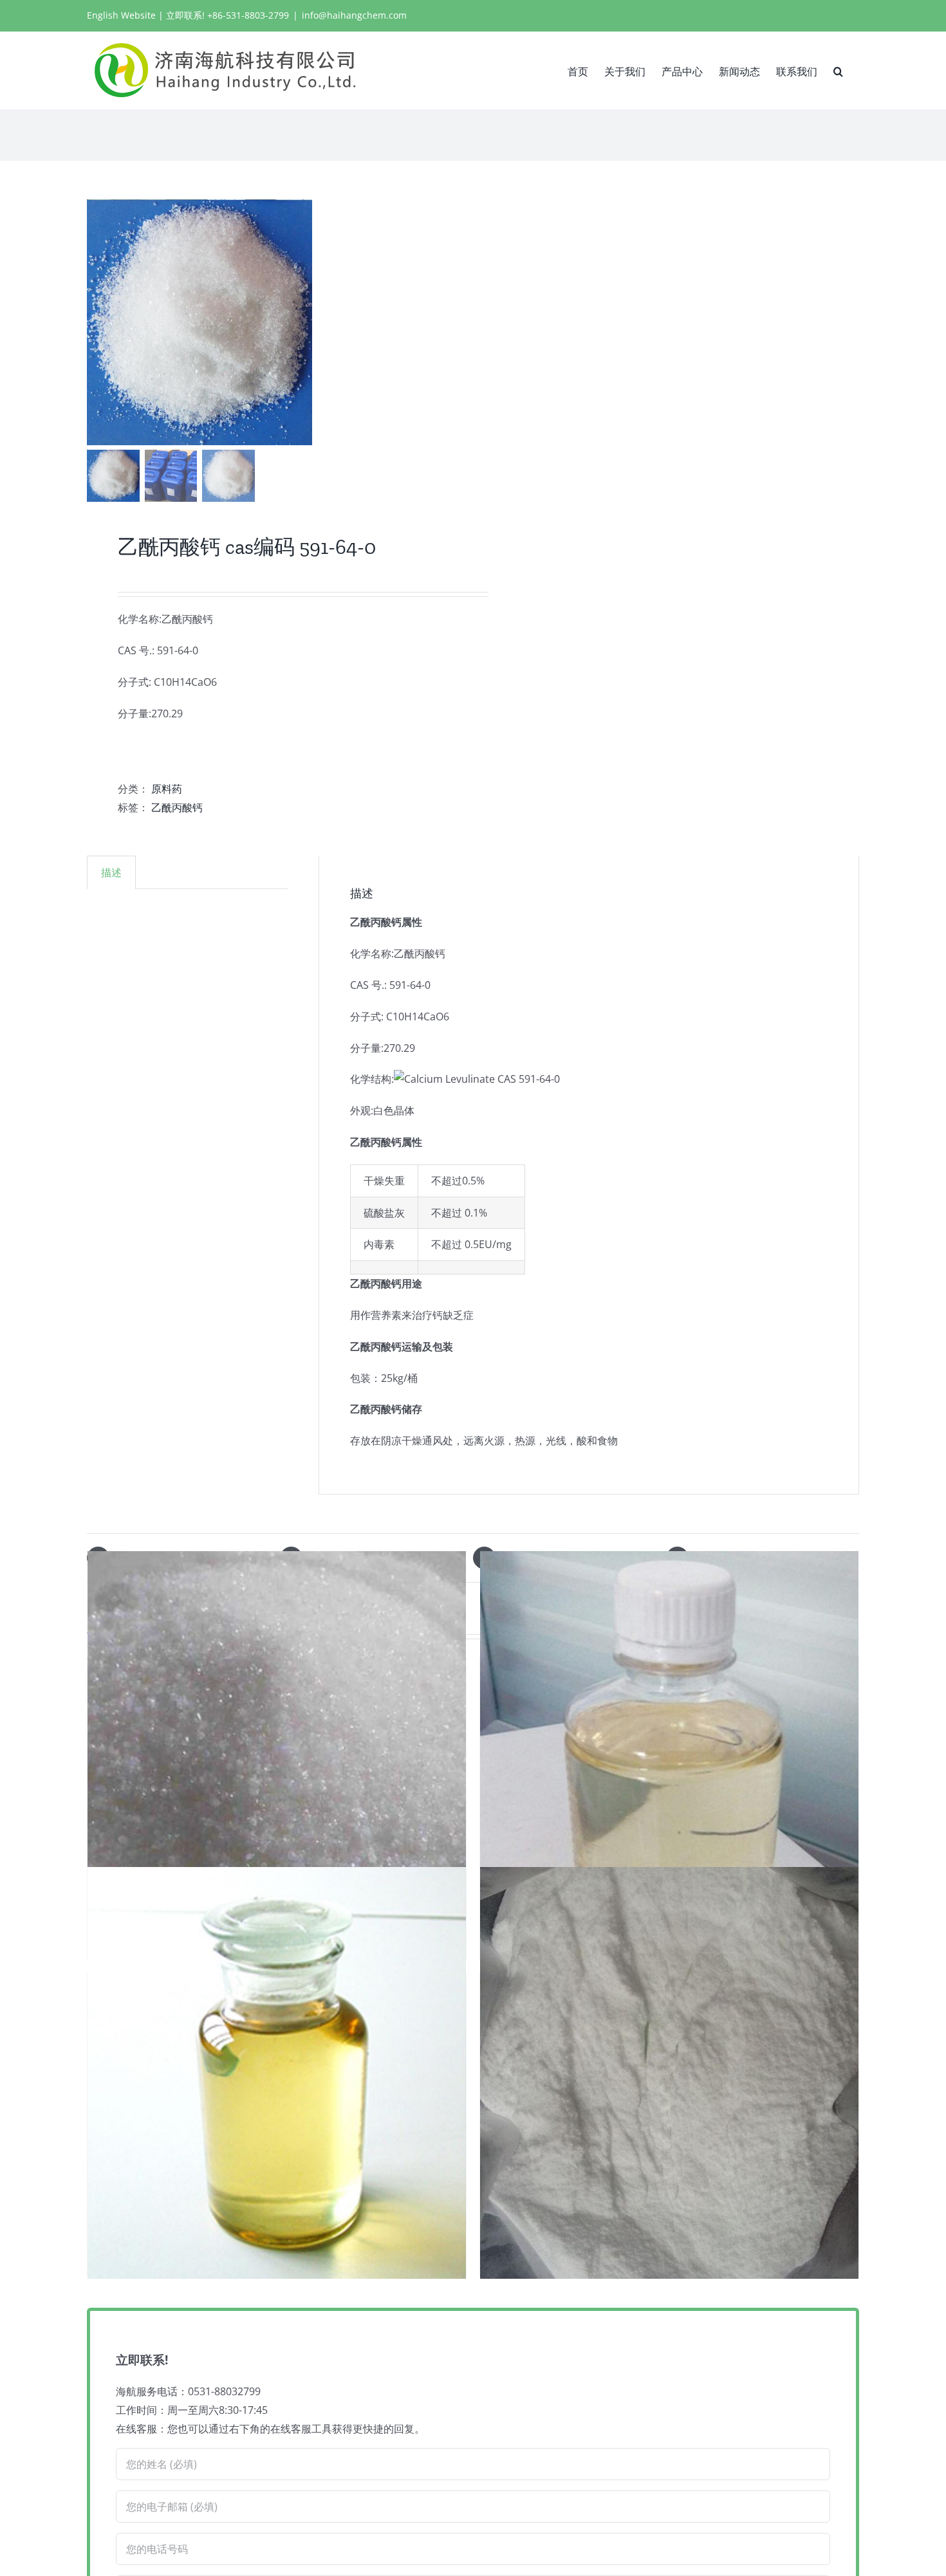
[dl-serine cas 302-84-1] (277, 1758)
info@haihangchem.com (354, 15)
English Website (121, 15)
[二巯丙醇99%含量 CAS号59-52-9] (669, 1758)
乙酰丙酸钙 (177, 807)
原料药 (167, 789)
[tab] (111, 872)
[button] (838, 70)
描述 (111, 872)
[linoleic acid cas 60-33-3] (277, 2073)
